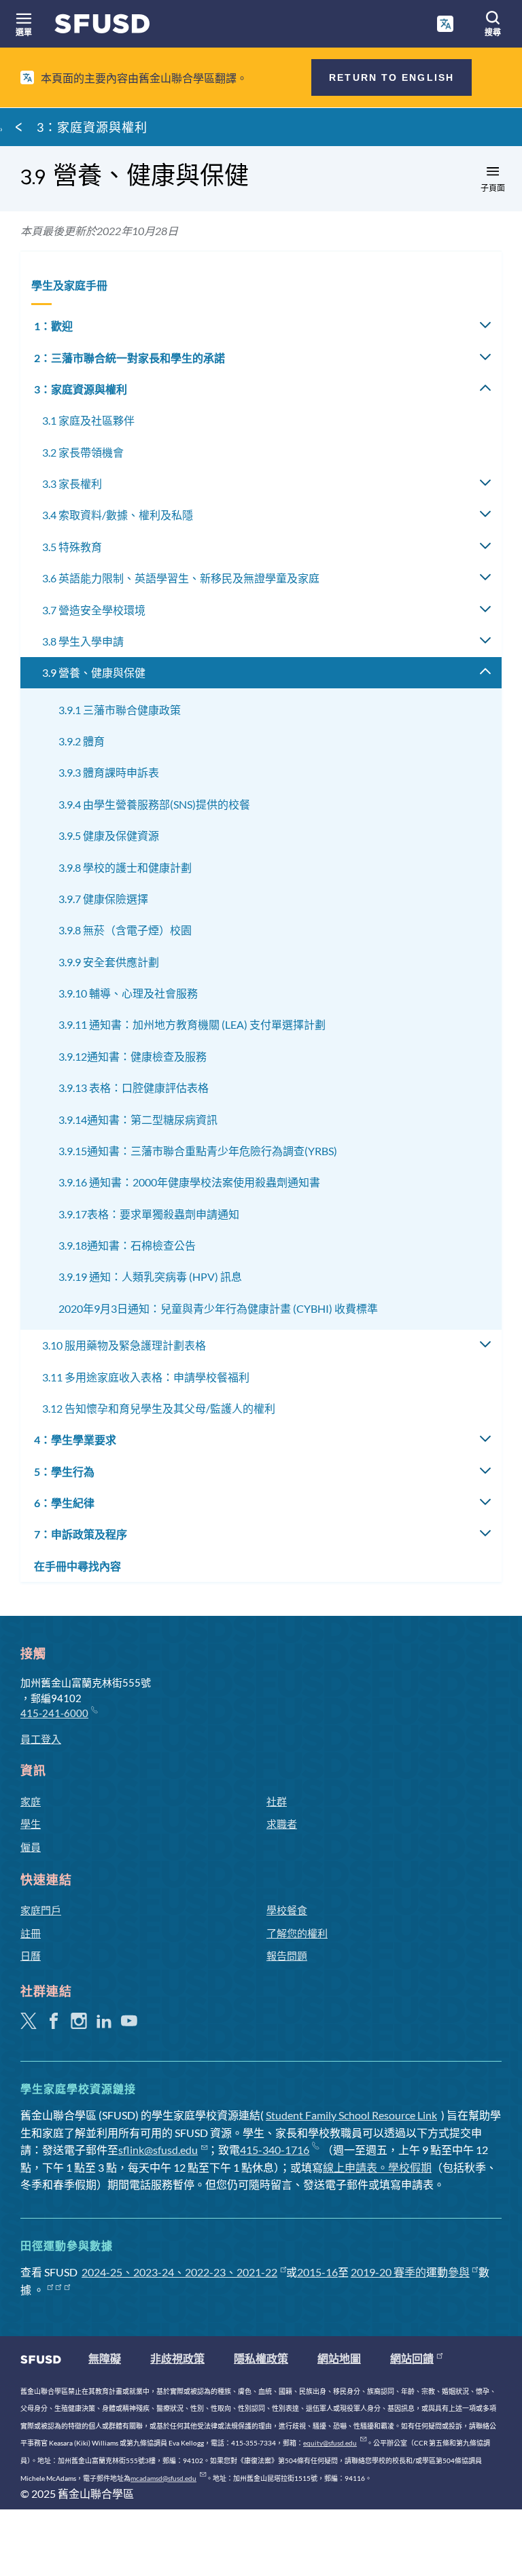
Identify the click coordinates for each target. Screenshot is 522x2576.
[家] (102, 27)
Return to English (391, 77)
